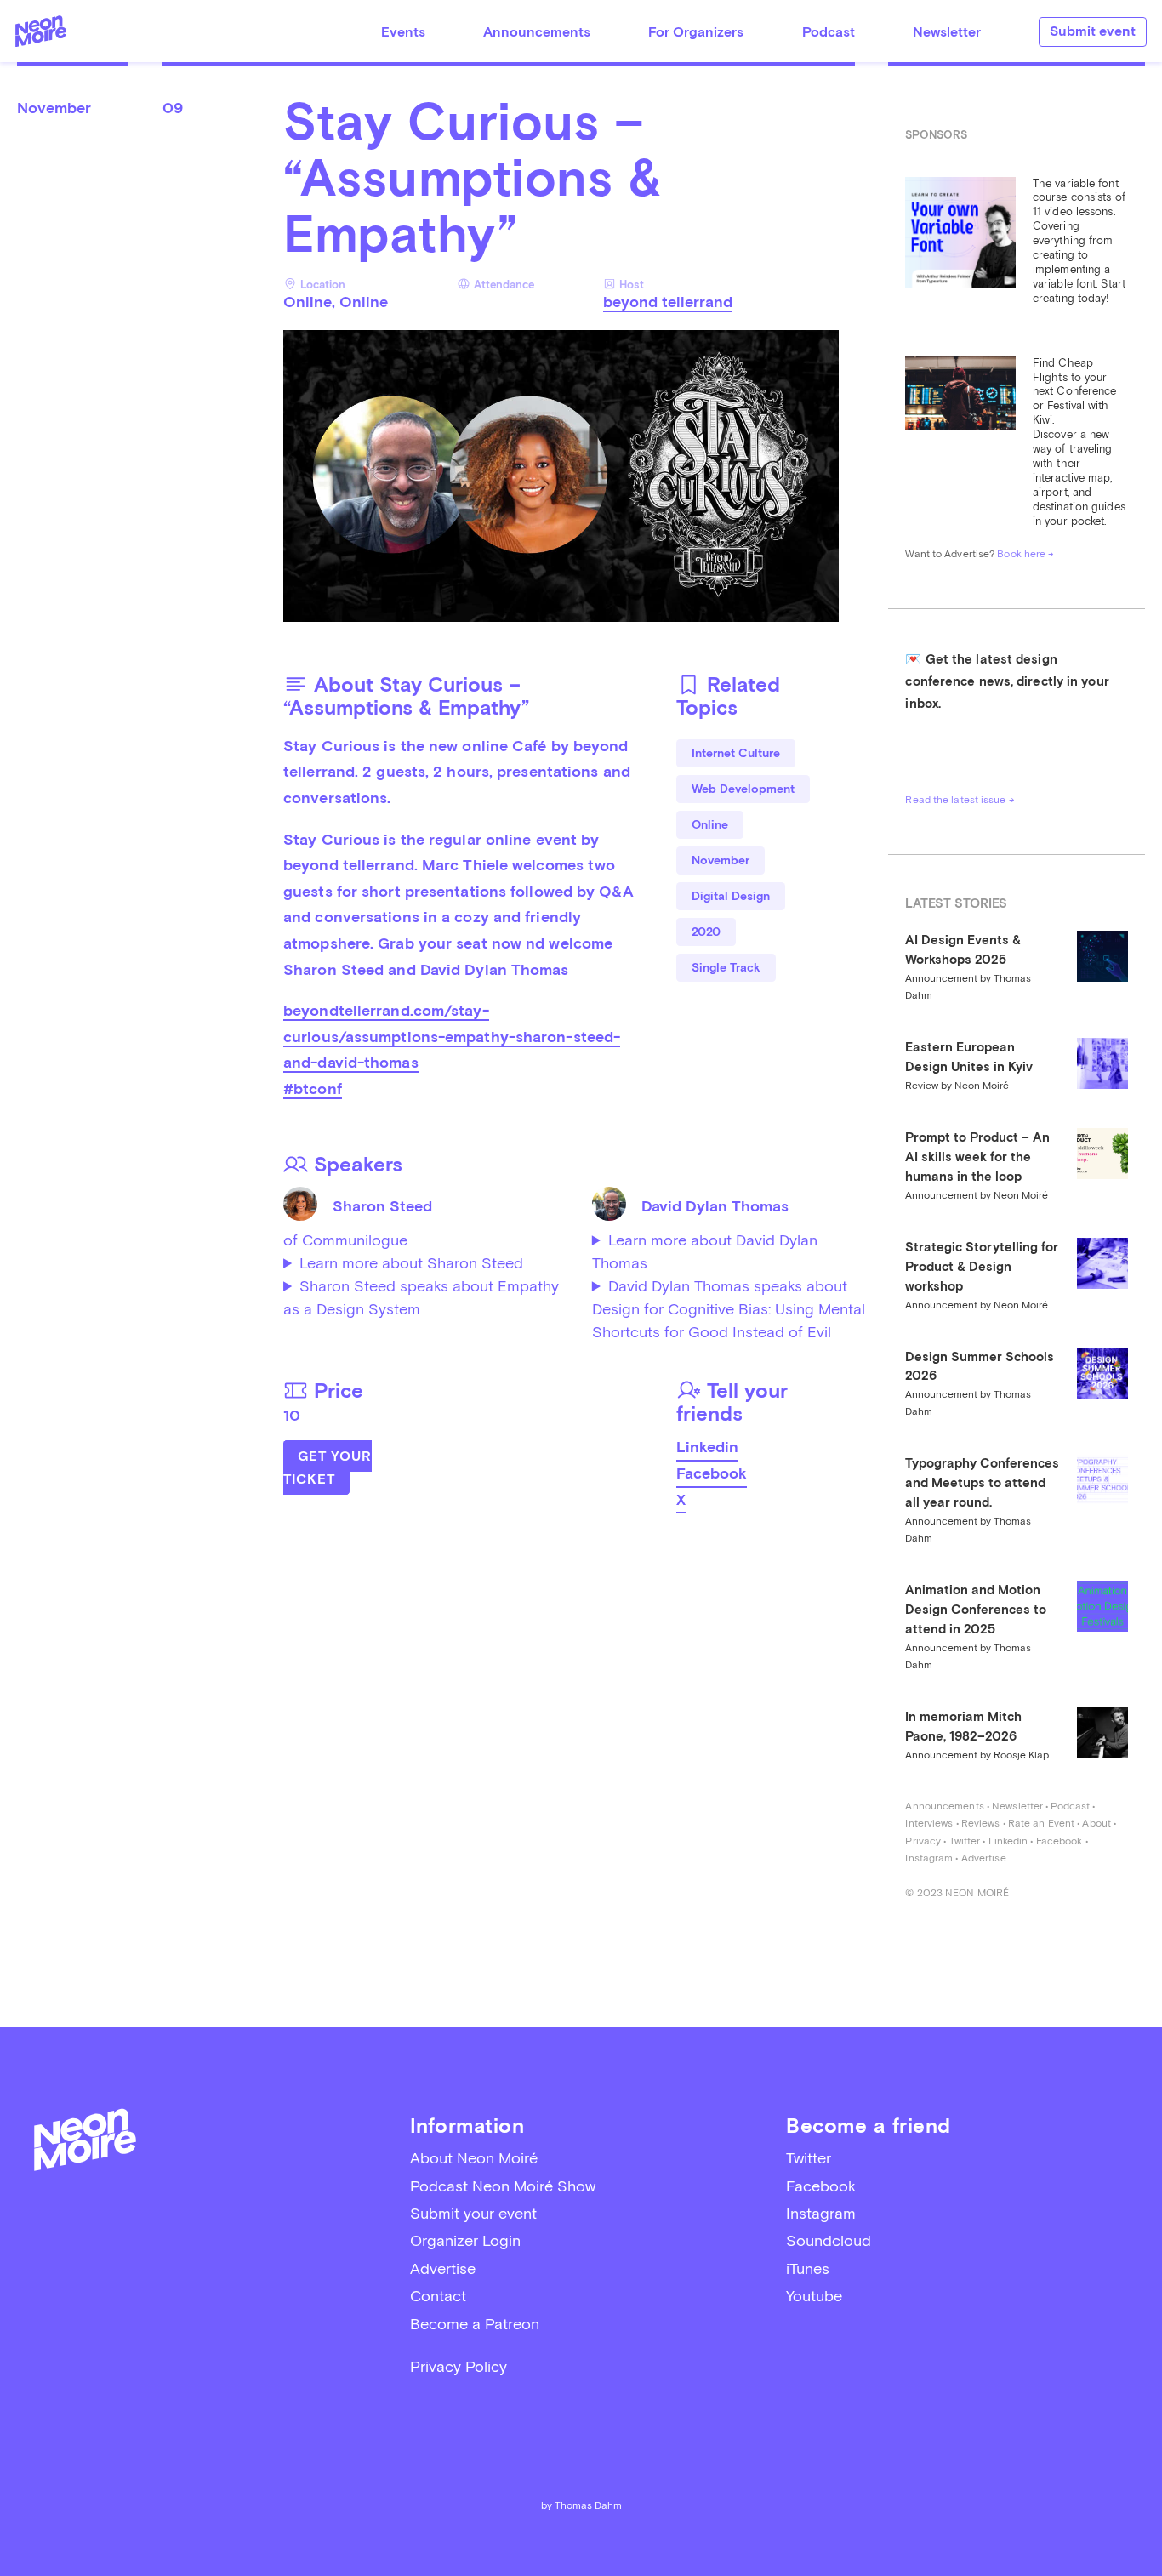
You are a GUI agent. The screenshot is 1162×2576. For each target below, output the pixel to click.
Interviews (929, 1823)
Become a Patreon (475, 2324)
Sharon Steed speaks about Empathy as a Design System (421, 1297)
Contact (438, 2296)
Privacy (923, 1841)
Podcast (829, 32)
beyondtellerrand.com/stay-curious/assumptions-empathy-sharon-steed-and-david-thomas (452, 1036)
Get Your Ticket (328, 1468)
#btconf (313, 1089)
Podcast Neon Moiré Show (503, 2186)
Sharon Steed (382, 1206)
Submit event (1093, 31)
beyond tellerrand (668, 302)
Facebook (712, 1473)
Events (403, 32)
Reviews (981, 1823)
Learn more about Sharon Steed (411, 1263)
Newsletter (947, 32)
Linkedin (707, 1447)
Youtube (814, 2296)
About (1096, 1823)
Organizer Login (465, 2240)
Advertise (984, 1858)
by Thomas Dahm (581, 2505)
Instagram (929, 1858)
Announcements (537, 32)
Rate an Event (1041, 1823)
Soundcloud (829, 2240)
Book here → (1025, 554)
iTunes (808, 2268)
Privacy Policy (459, 2366)
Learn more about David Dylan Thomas (705, 1251)
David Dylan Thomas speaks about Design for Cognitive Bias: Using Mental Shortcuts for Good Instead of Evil (729, 1309)
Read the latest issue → (960, 800)
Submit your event (473, 2213)
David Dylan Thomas (715, 1206)
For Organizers (696, 32)
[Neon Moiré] (41, 31)
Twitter (965, 1841)
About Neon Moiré (474, 2158)
